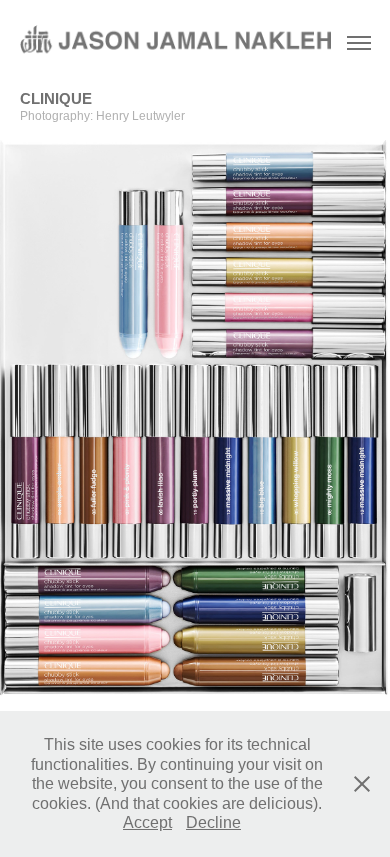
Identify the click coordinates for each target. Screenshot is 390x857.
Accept (147, 822)
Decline (213, 822)
